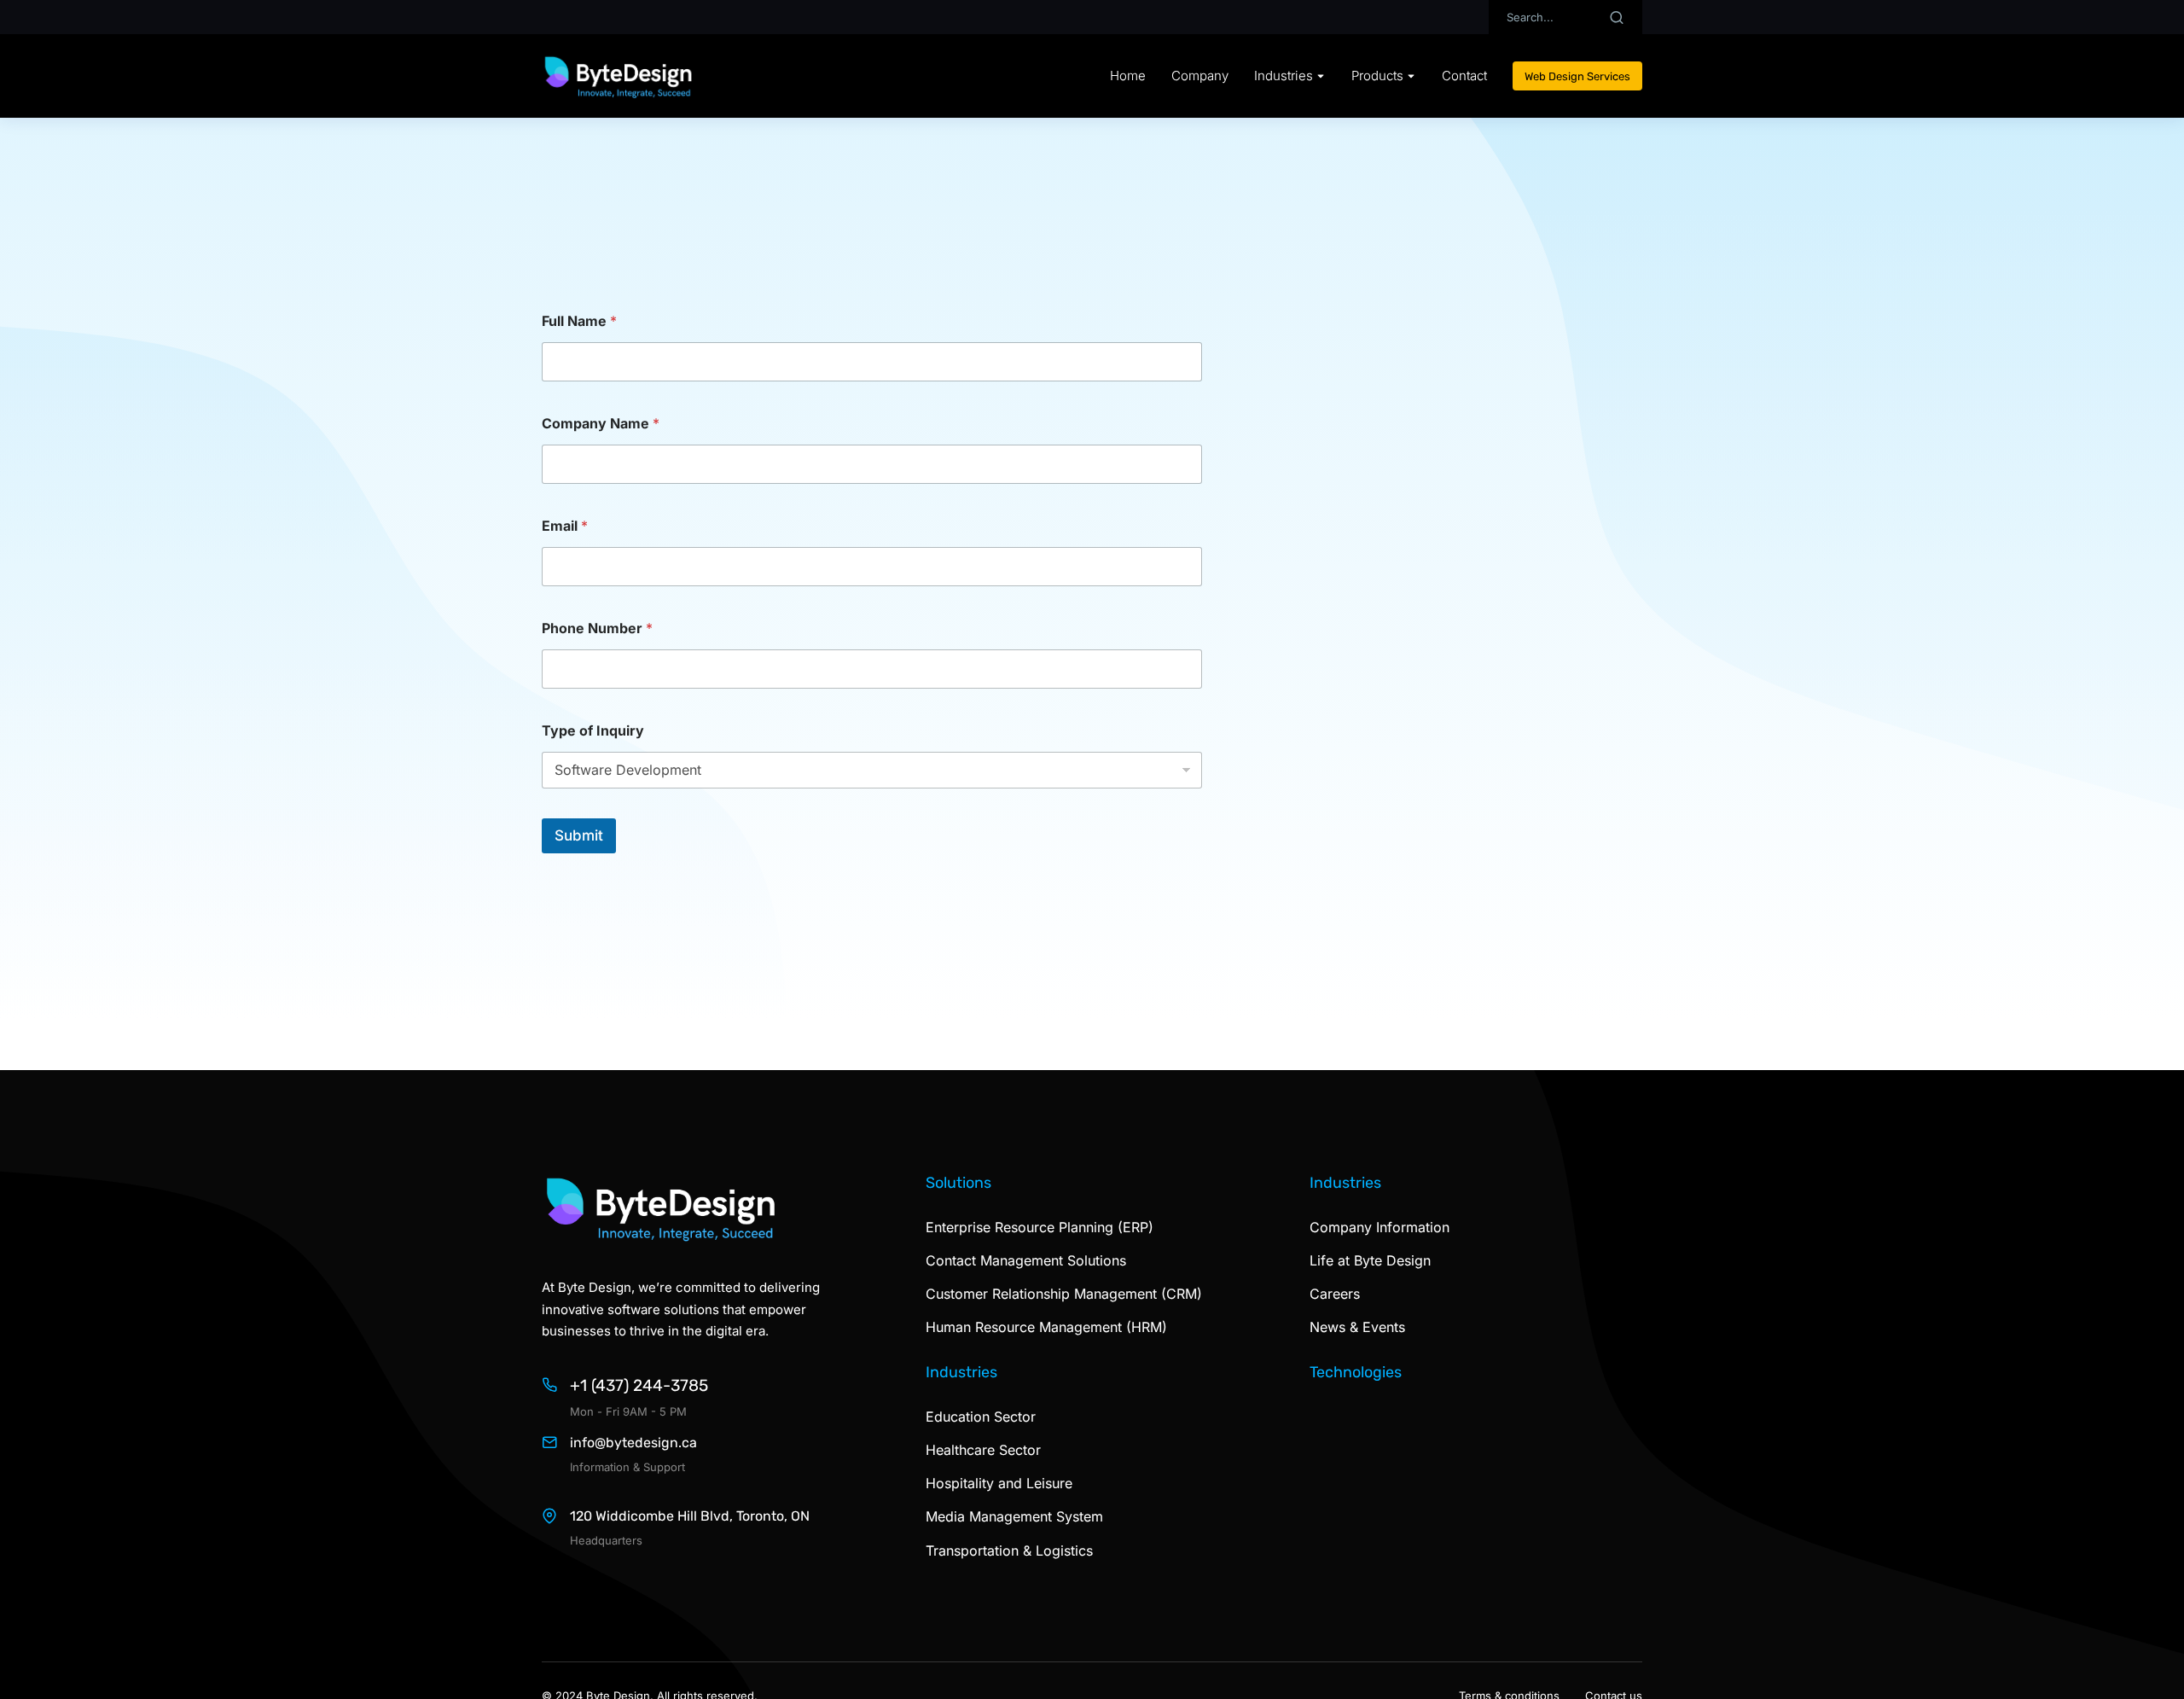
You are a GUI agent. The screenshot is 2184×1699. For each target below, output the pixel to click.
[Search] (1617, 17)
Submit (579, 835)
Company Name (601, 424)
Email (565, 526)
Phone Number (597, 628)
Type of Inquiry (593, 731)
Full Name (579, 321)
